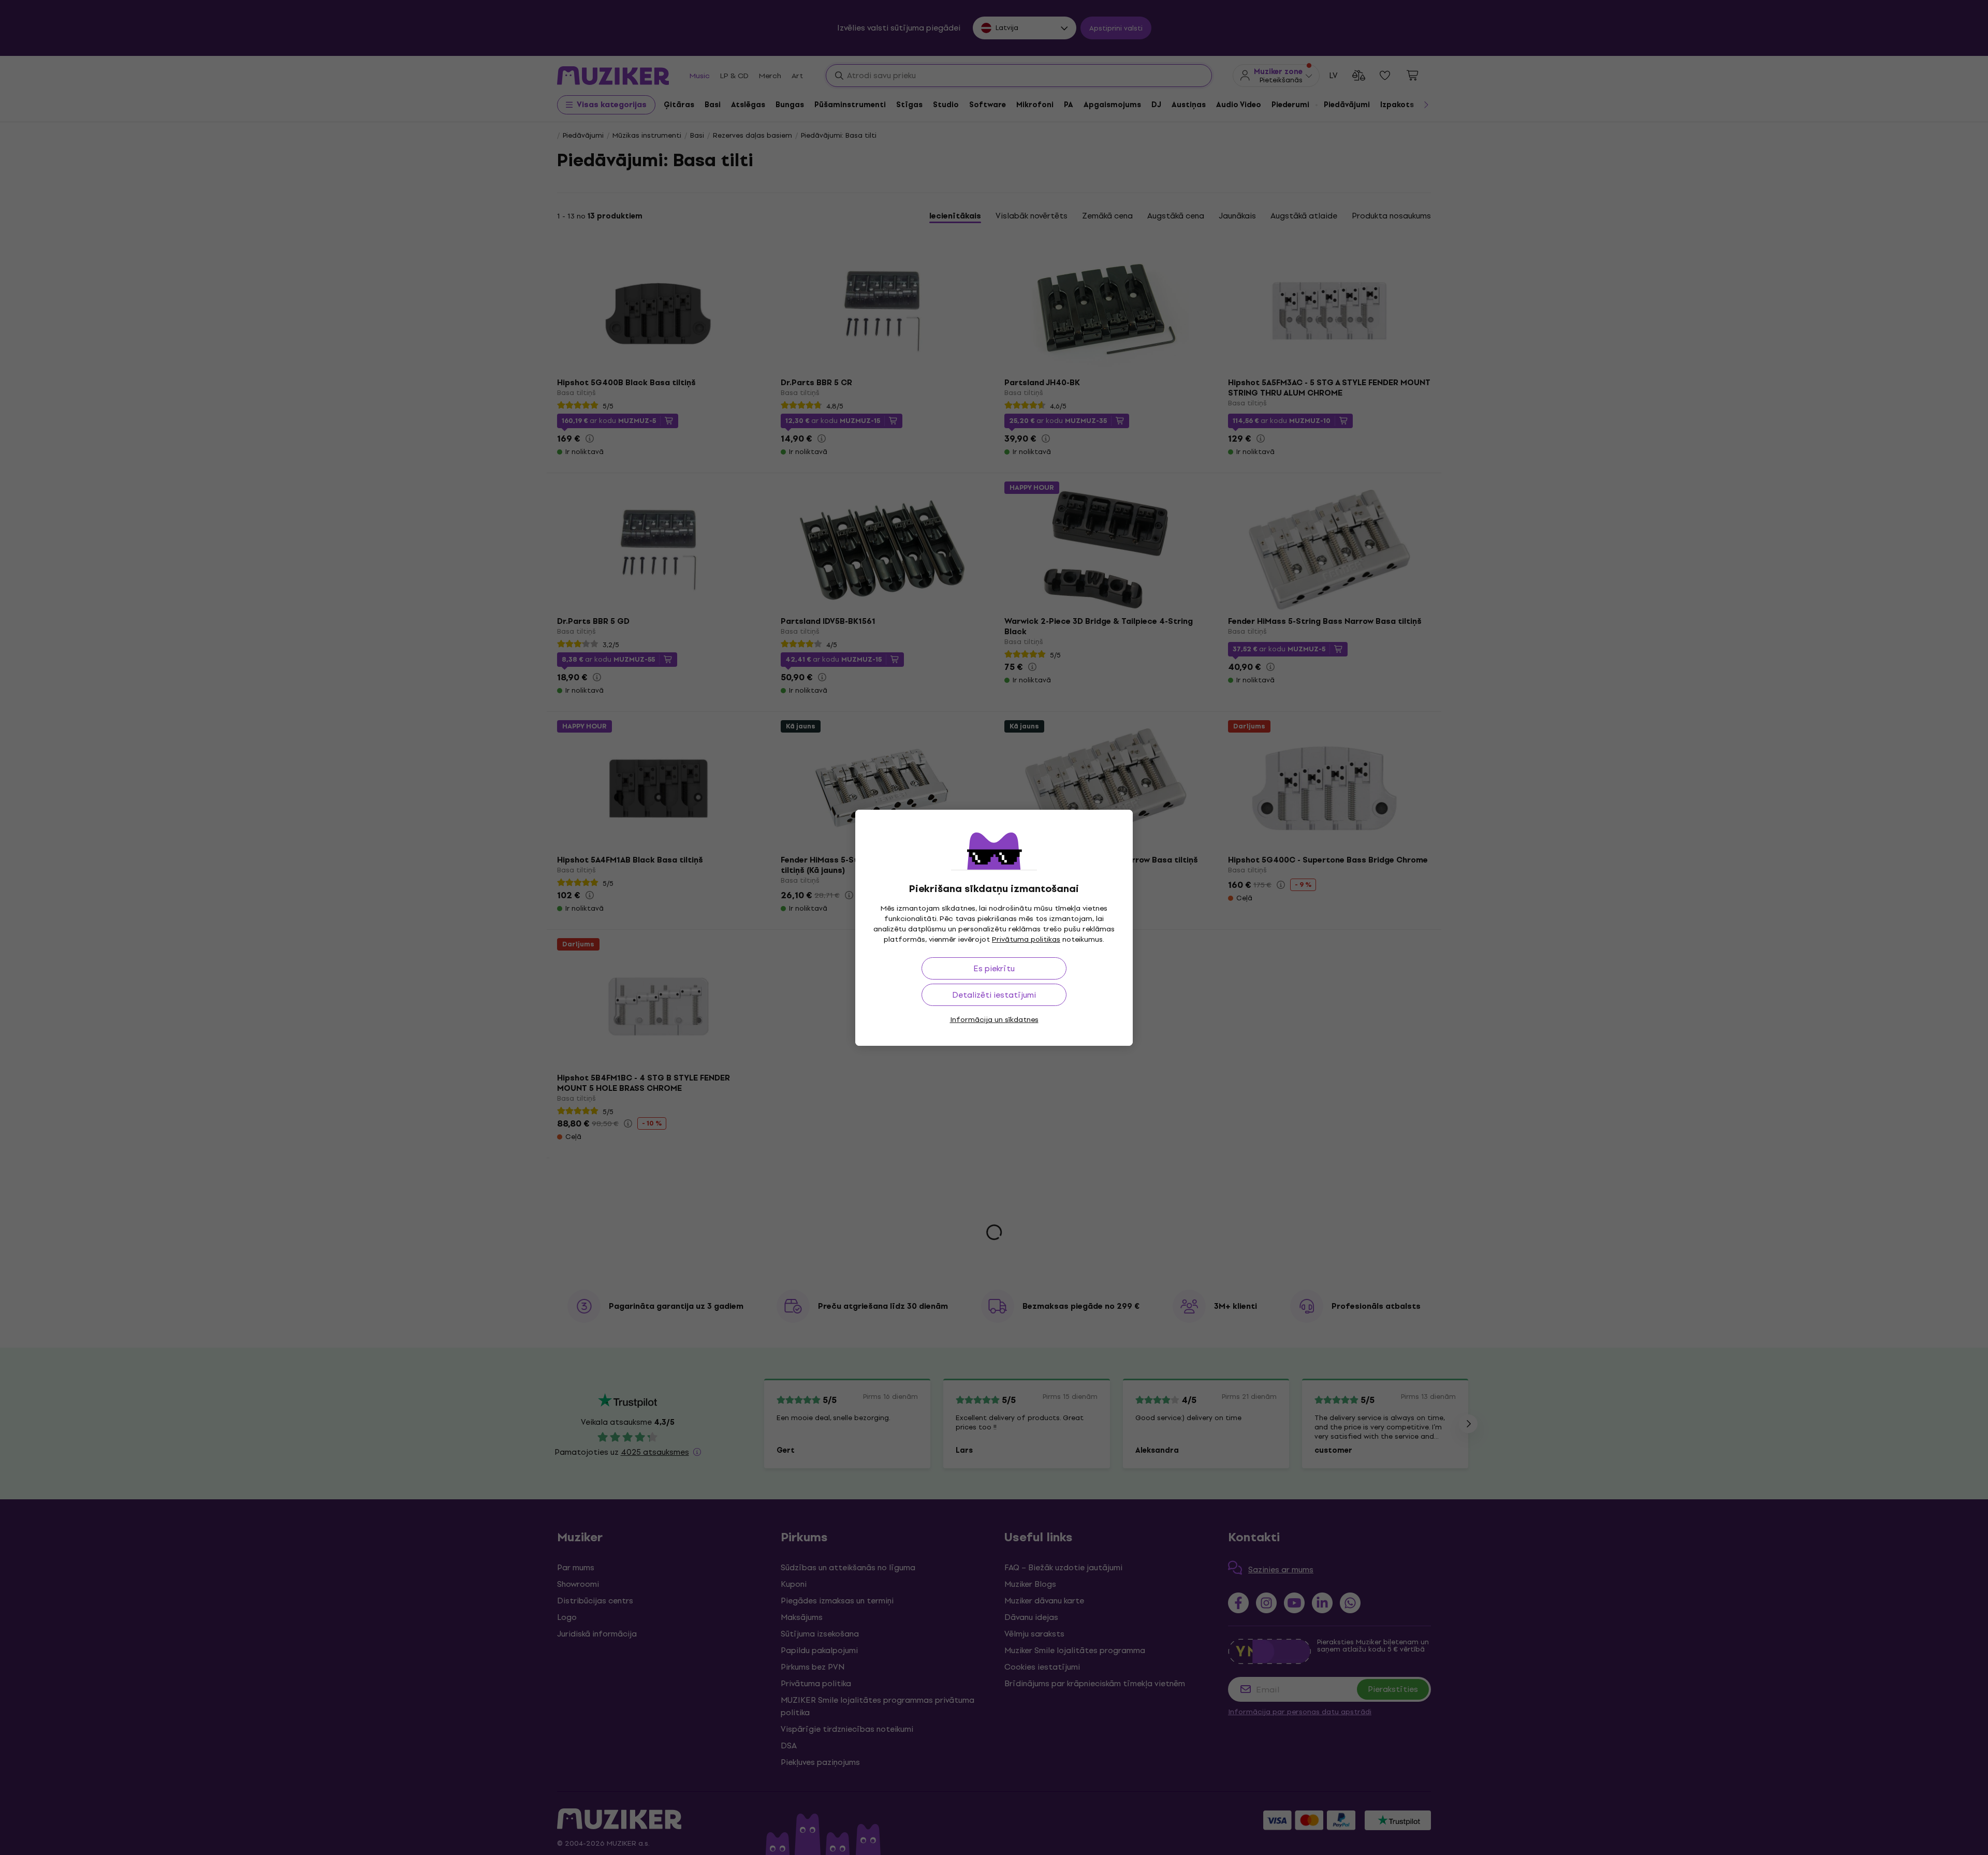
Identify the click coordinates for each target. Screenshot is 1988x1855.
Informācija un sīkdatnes (994, 1020)
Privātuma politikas (1026, 939)
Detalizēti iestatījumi (994, 995)
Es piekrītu (994, 968)
